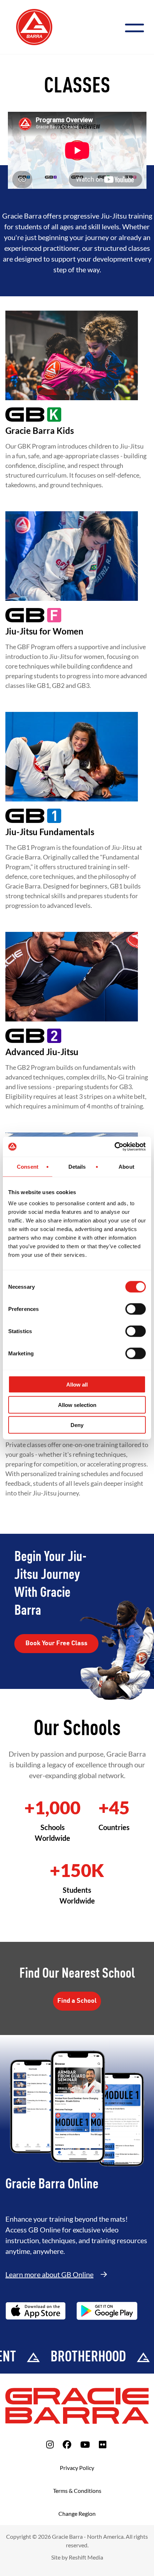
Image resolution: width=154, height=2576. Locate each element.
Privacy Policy (77, 2468)
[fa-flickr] (103, 2444)
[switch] (136, 1309)
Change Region (77, 2513)
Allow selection (77, 1405)
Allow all (77, 1385)
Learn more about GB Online (49, 2274)
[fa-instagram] (50, 2444)
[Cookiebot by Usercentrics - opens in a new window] (114, 1147)
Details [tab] (77, 1166)
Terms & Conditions (77, 2491)
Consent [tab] (28, 1166)
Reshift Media (86, 2557)
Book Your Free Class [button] (56, 1643)
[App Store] (36, 2311)
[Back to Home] (34, 26)
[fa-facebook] (67, 2444)
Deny (77, 1425)
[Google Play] (107, 2311)
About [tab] (126, 1166)
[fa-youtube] (85, 2444)
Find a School (77, 2001)
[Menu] (137, 27)
